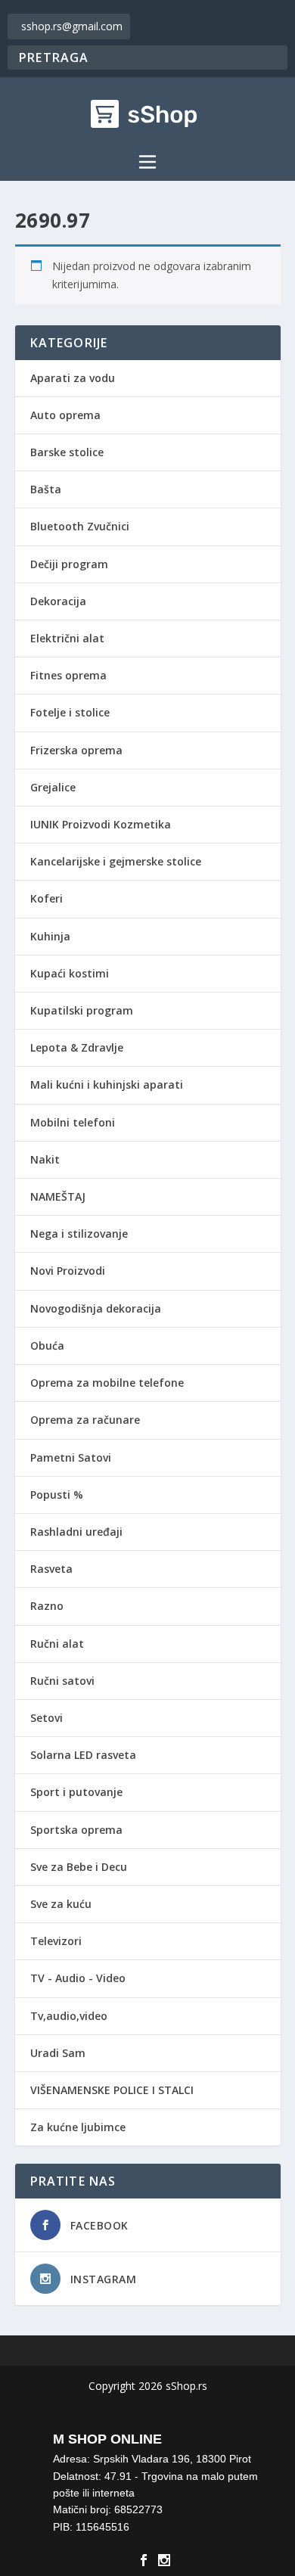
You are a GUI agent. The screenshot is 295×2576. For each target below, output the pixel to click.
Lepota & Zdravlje (77, 1047)
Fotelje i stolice (70, 712)
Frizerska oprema (76, 750)
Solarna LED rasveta (83, 1755)
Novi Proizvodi (68, 1271)
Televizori (56, 1941)
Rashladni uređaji (76, 1532)
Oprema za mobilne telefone (107, 1383)
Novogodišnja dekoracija (96, 1308)
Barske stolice (67, 452)
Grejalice (53, 787)
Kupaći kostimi (70, 973)
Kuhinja (50, 936)
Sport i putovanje (76, 1792)
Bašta (46, 489)
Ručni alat (57, 1644)
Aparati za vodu (73, 378)
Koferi (47, 898)
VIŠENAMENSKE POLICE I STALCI (112, 2090)
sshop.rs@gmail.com (72, 26)
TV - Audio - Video (78, 1978)
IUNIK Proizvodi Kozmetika (101, 824)
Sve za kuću (61, 1904)
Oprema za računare (85, 1420)
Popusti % (57, 1495)
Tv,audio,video (69, 2016)
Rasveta (51, 1569)
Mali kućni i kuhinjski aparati (107, 1084)
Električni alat (67, 638)
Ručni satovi (62, 1681)
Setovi (47, 1718)
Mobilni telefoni (73, 1122)
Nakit (45, 1159)
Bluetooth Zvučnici (80, 526)
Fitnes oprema (68, 675)
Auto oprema (65, 415)
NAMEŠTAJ (58, 1196)
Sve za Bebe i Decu (79, 1867)
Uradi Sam (58, 2053)
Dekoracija (58, 601)
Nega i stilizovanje (79, 1234)
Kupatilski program (82, 1010)
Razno (47, 1606)
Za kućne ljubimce (78, 2127)
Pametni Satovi (71, 1457)
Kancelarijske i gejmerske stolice (116, 861)
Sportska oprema (76, 1830)
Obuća (47, 1345)
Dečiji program (69, 564)
